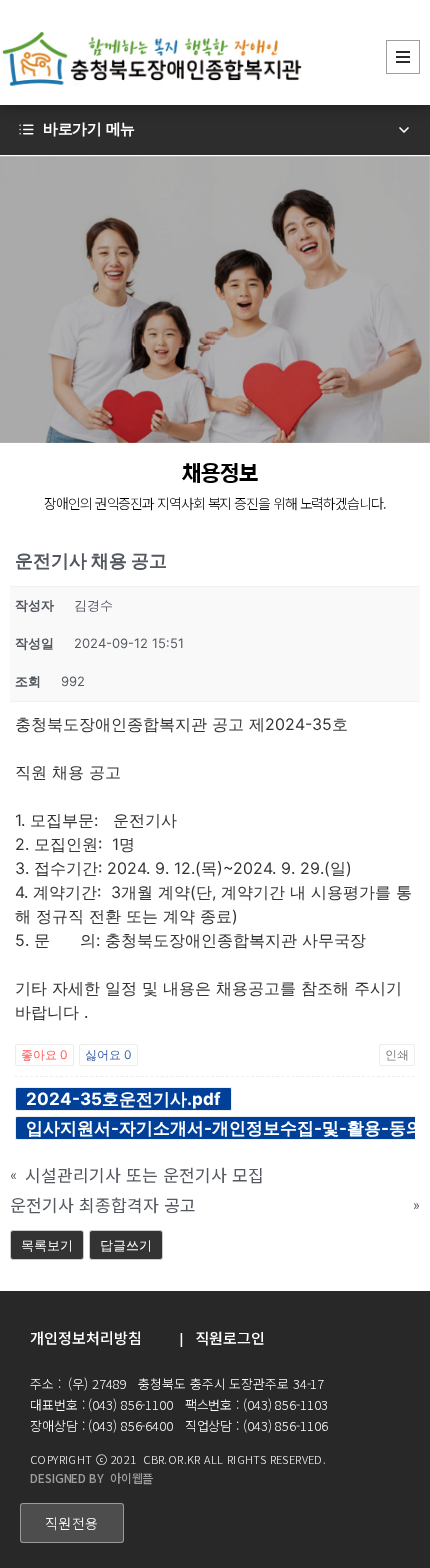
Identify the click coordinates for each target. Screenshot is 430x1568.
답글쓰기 (126, 1245)
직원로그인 (230, 1337)
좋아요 (44, 1054)
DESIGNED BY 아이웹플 (91, 1477)
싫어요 (108, 1054)
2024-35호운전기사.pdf (123, 1099)
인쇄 (397, 1054)
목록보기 (47, 1245)
